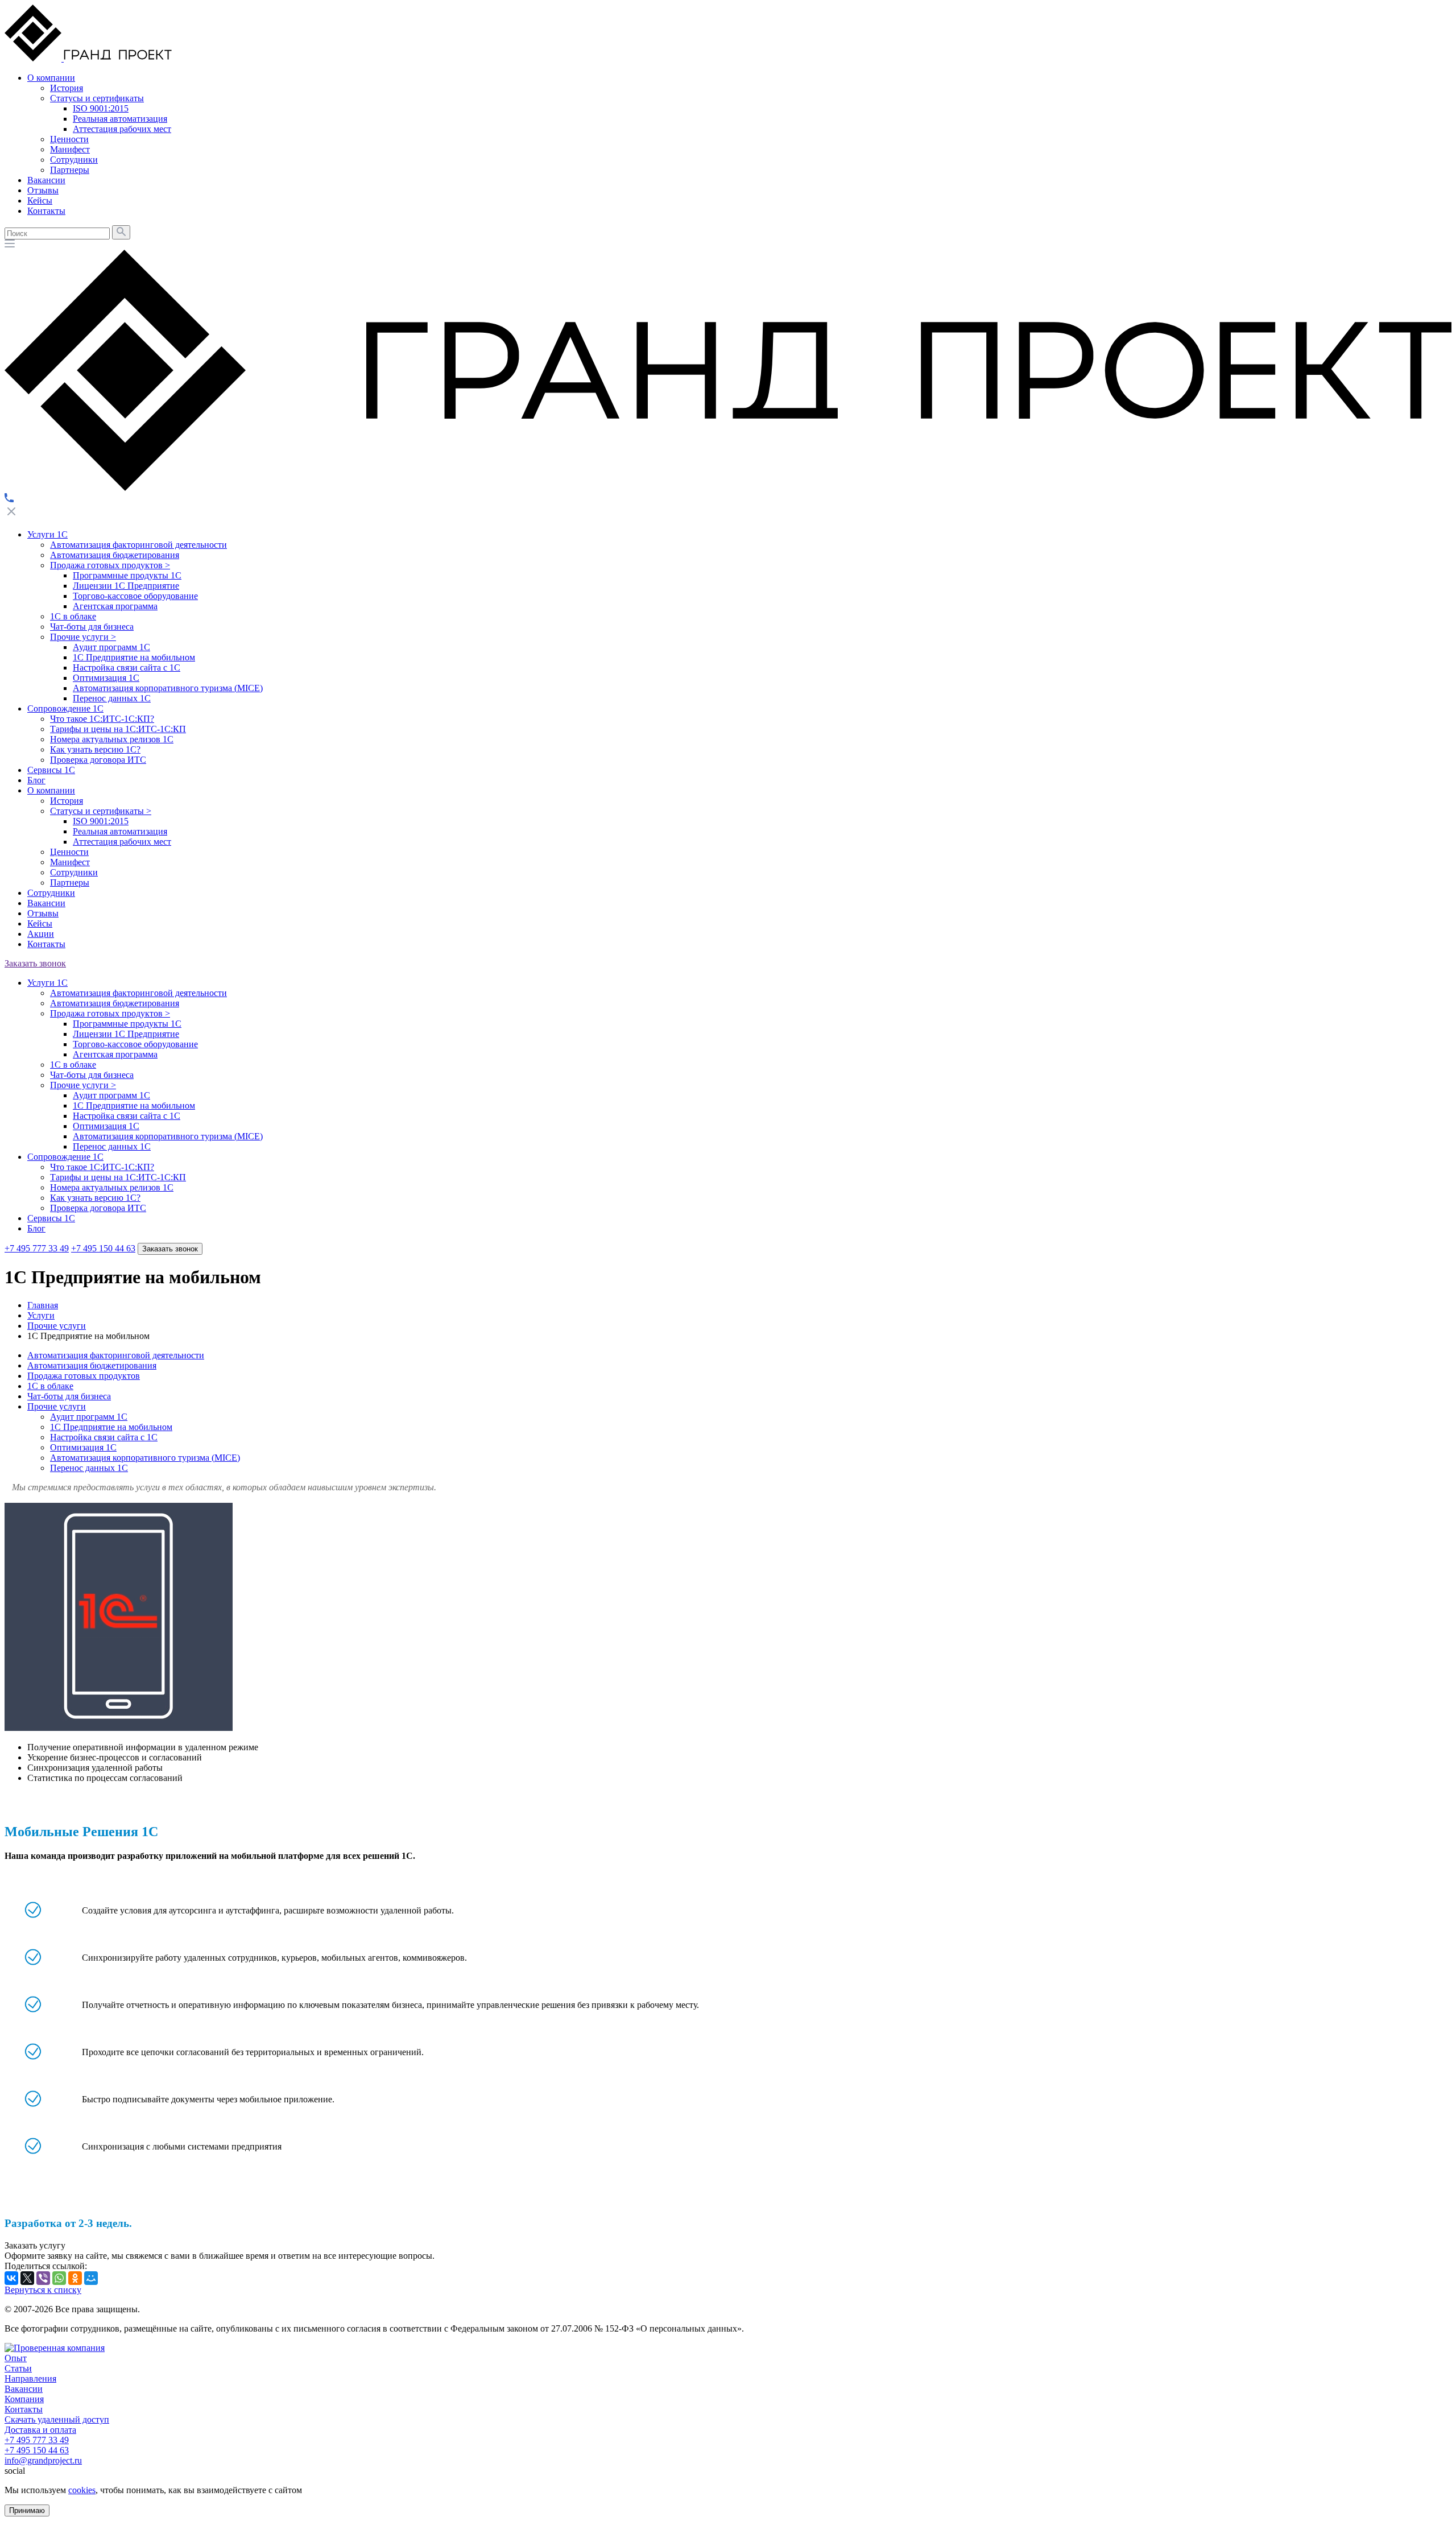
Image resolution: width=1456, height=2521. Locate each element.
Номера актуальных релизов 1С (112, 739)
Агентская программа (115, 606)
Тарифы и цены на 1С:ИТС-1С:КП (118, 729)
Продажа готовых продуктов (110, 565)
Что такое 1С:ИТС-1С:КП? (102, 719)
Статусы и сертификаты (101, 811)
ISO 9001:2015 (101, 821)
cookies (82, 2490)
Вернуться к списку (43, 2290)
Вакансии (46, 903)
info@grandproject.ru (43, 2460)
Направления (30, 2379)
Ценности (69, 852)
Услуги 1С (47, 534)
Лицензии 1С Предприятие (126, 586)
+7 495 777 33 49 (37, 1248)
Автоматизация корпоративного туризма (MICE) (168, 688)
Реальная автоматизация (120, 831)
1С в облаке (73, 616)
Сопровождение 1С (65, 708)
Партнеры (70, 883)
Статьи (18, 2368)
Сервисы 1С (51, 770)
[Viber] (43, 2278)
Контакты (46, 944)
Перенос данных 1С (112, 698)
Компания (24, 2399)
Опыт (16, 2358)
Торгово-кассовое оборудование (135, 596)
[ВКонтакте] (11, 2278)
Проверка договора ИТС (98, 760)
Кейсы (40, 923)
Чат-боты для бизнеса (92, 627)
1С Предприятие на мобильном (134, 657)
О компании (51, 790)
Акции (41, 934)
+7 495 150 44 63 (103, 1248)
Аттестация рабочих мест (122, 842)
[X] (27, 2278)
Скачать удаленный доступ (57, 2419)
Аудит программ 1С (111, 647)
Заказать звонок (35, 963)
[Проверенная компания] (55, 2348)
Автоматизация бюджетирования (115, 555)
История (67, 801)
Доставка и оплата (40, 2430)
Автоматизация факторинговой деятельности (138, 545)
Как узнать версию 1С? (95, 749)
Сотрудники (74, 872)
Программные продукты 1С (127, 575)
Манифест (70, 862)
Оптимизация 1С (106, 678)
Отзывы (43, 913)
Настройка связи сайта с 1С (127, 668)
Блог (36, 780)
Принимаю (27, 2510)
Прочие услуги (83, 637)
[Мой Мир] (91, 2278)
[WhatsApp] (59, 2278)
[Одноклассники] (75, 2278)
